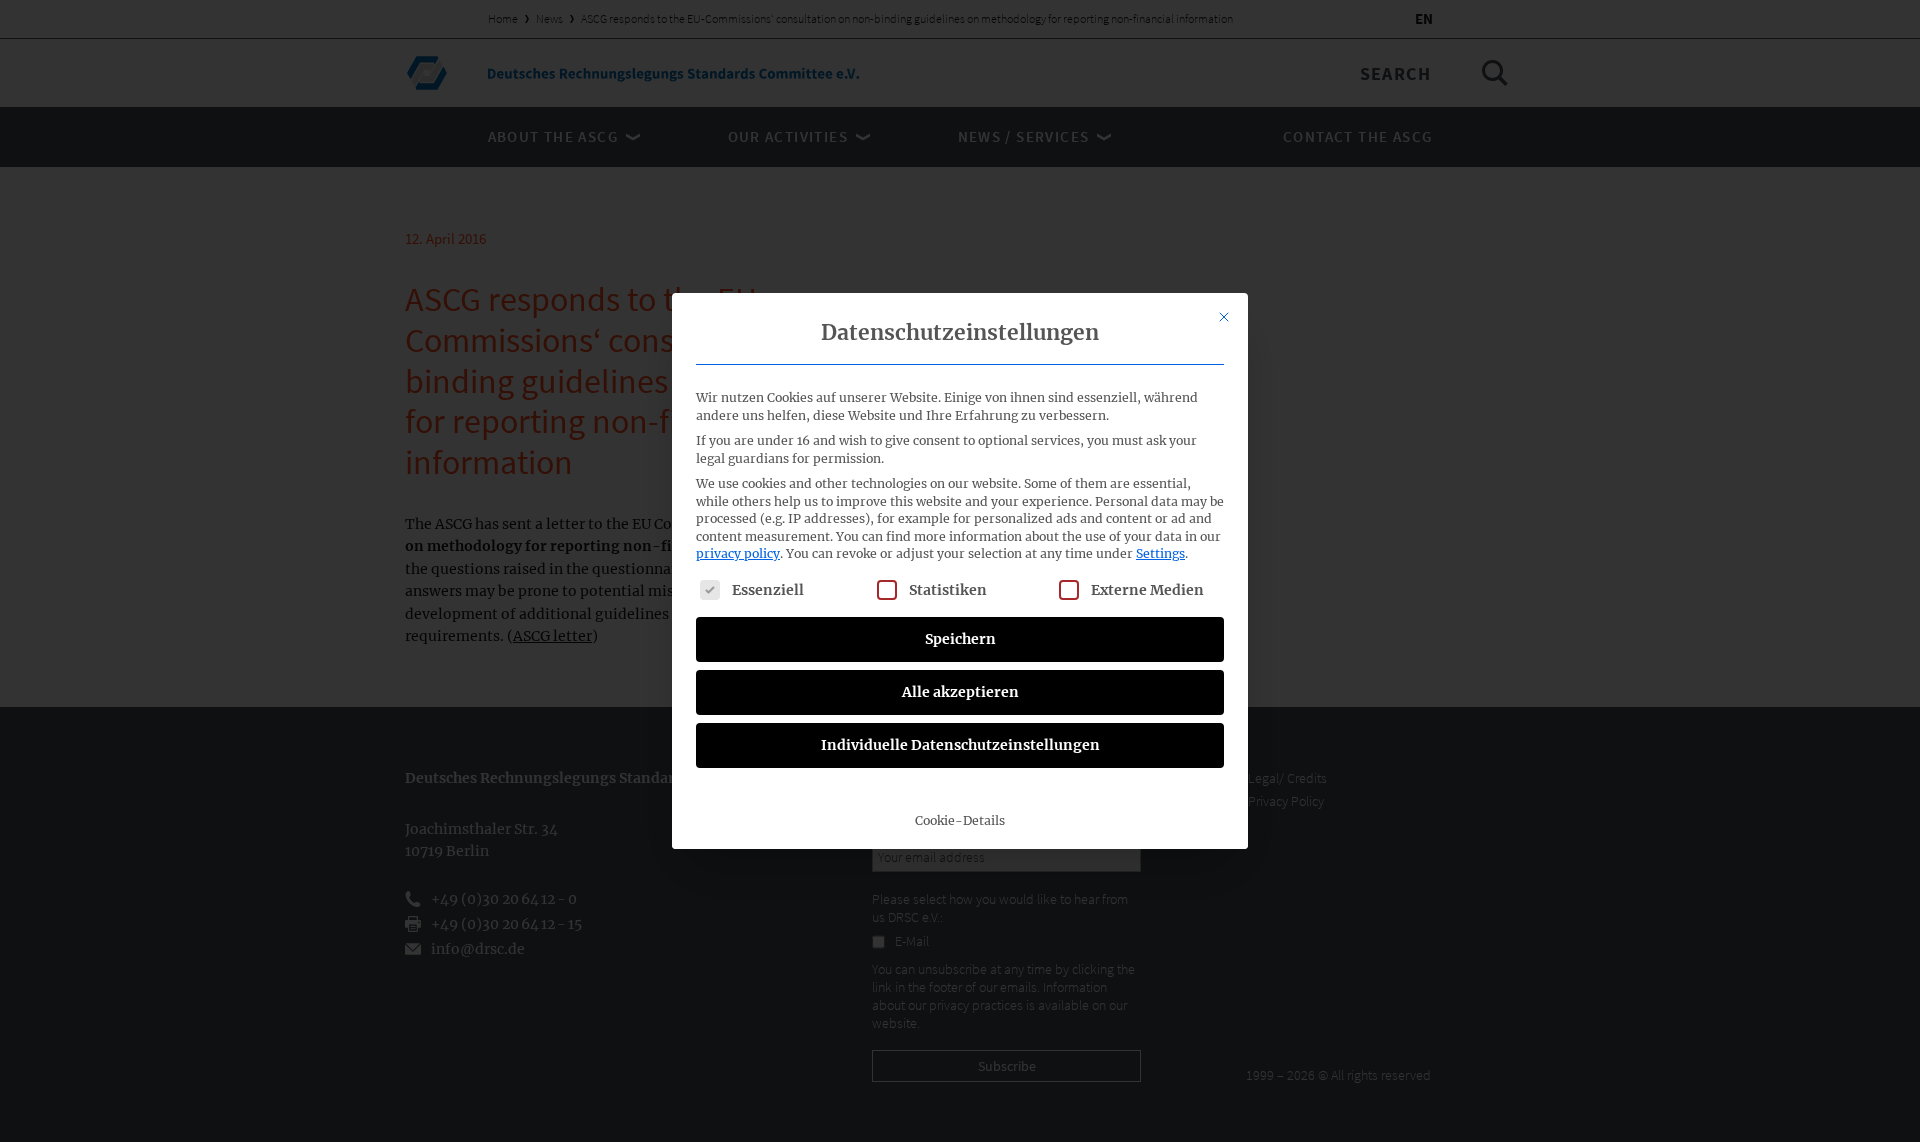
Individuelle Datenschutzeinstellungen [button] (960, 745)
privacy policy (738, 553)
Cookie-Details (960, 820)
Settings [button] (1160, 553)
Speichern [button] (960, 639)
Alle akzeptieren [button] (960, 692)
